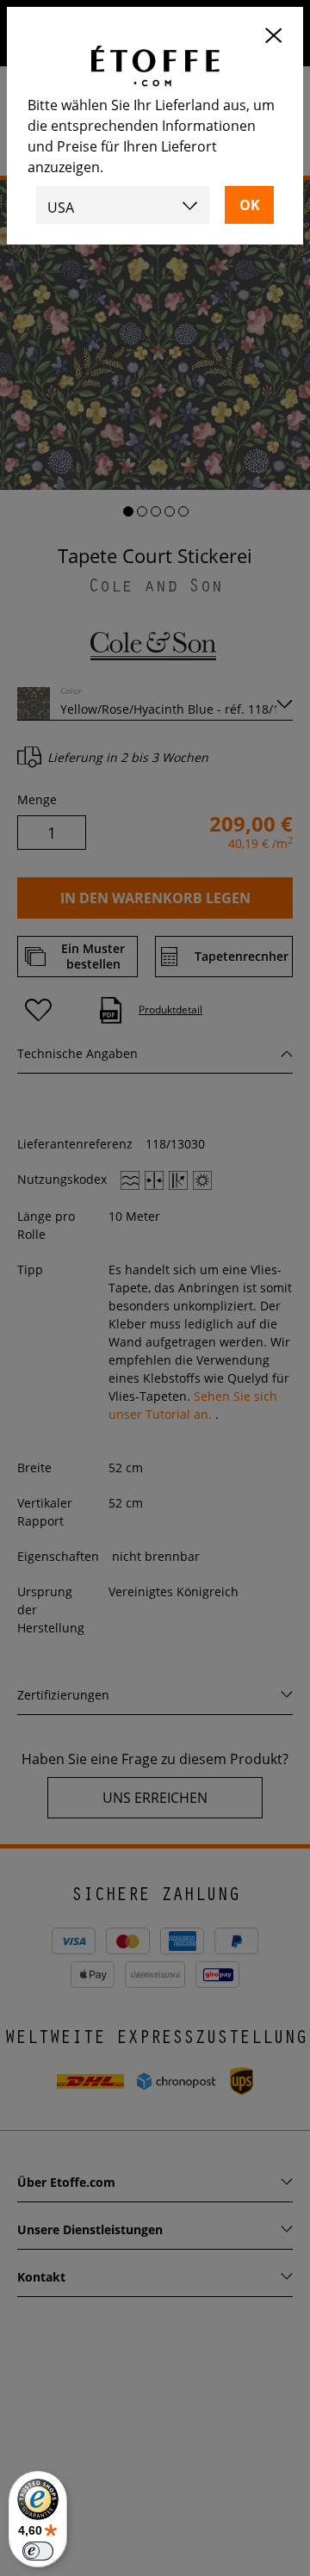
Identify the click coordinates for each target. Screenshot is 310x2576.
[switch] (38, 2551)
